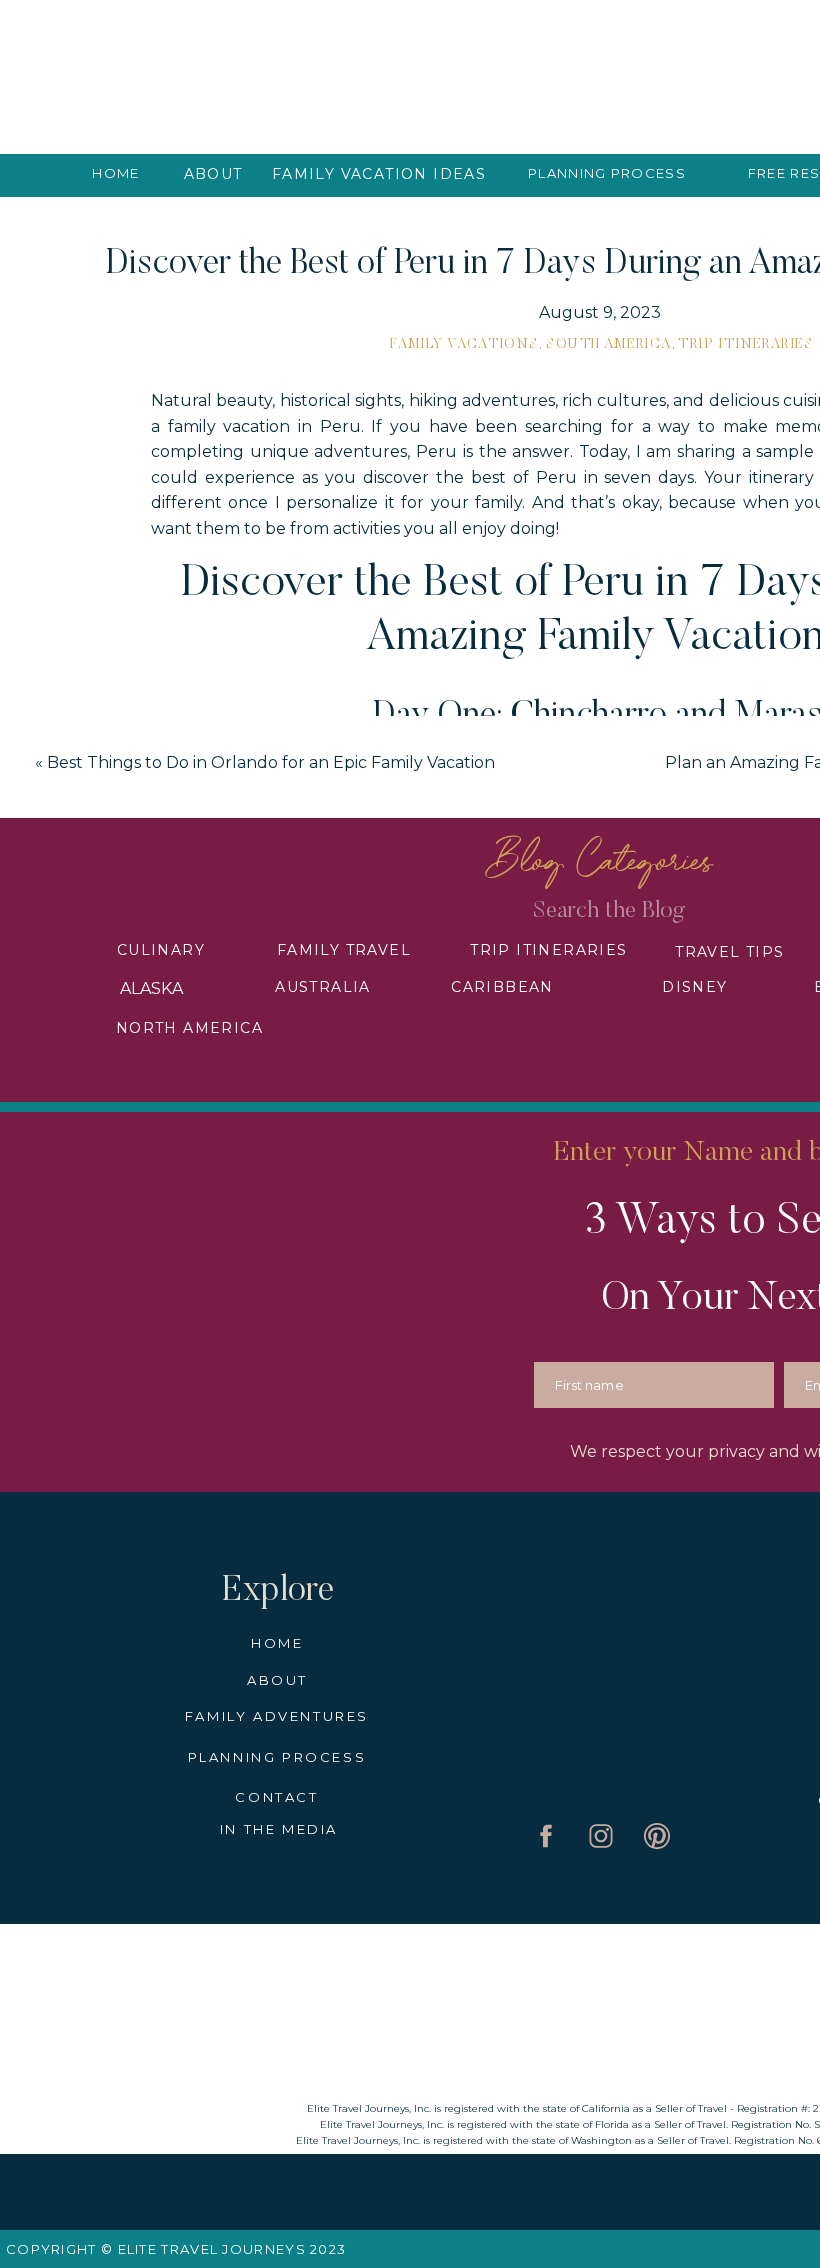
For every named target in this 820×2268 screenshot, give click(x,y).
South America (608, 345)
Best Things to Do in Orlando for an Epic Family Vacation (271, 762)
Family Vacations (464, 345)
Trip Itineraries (745, 345)
